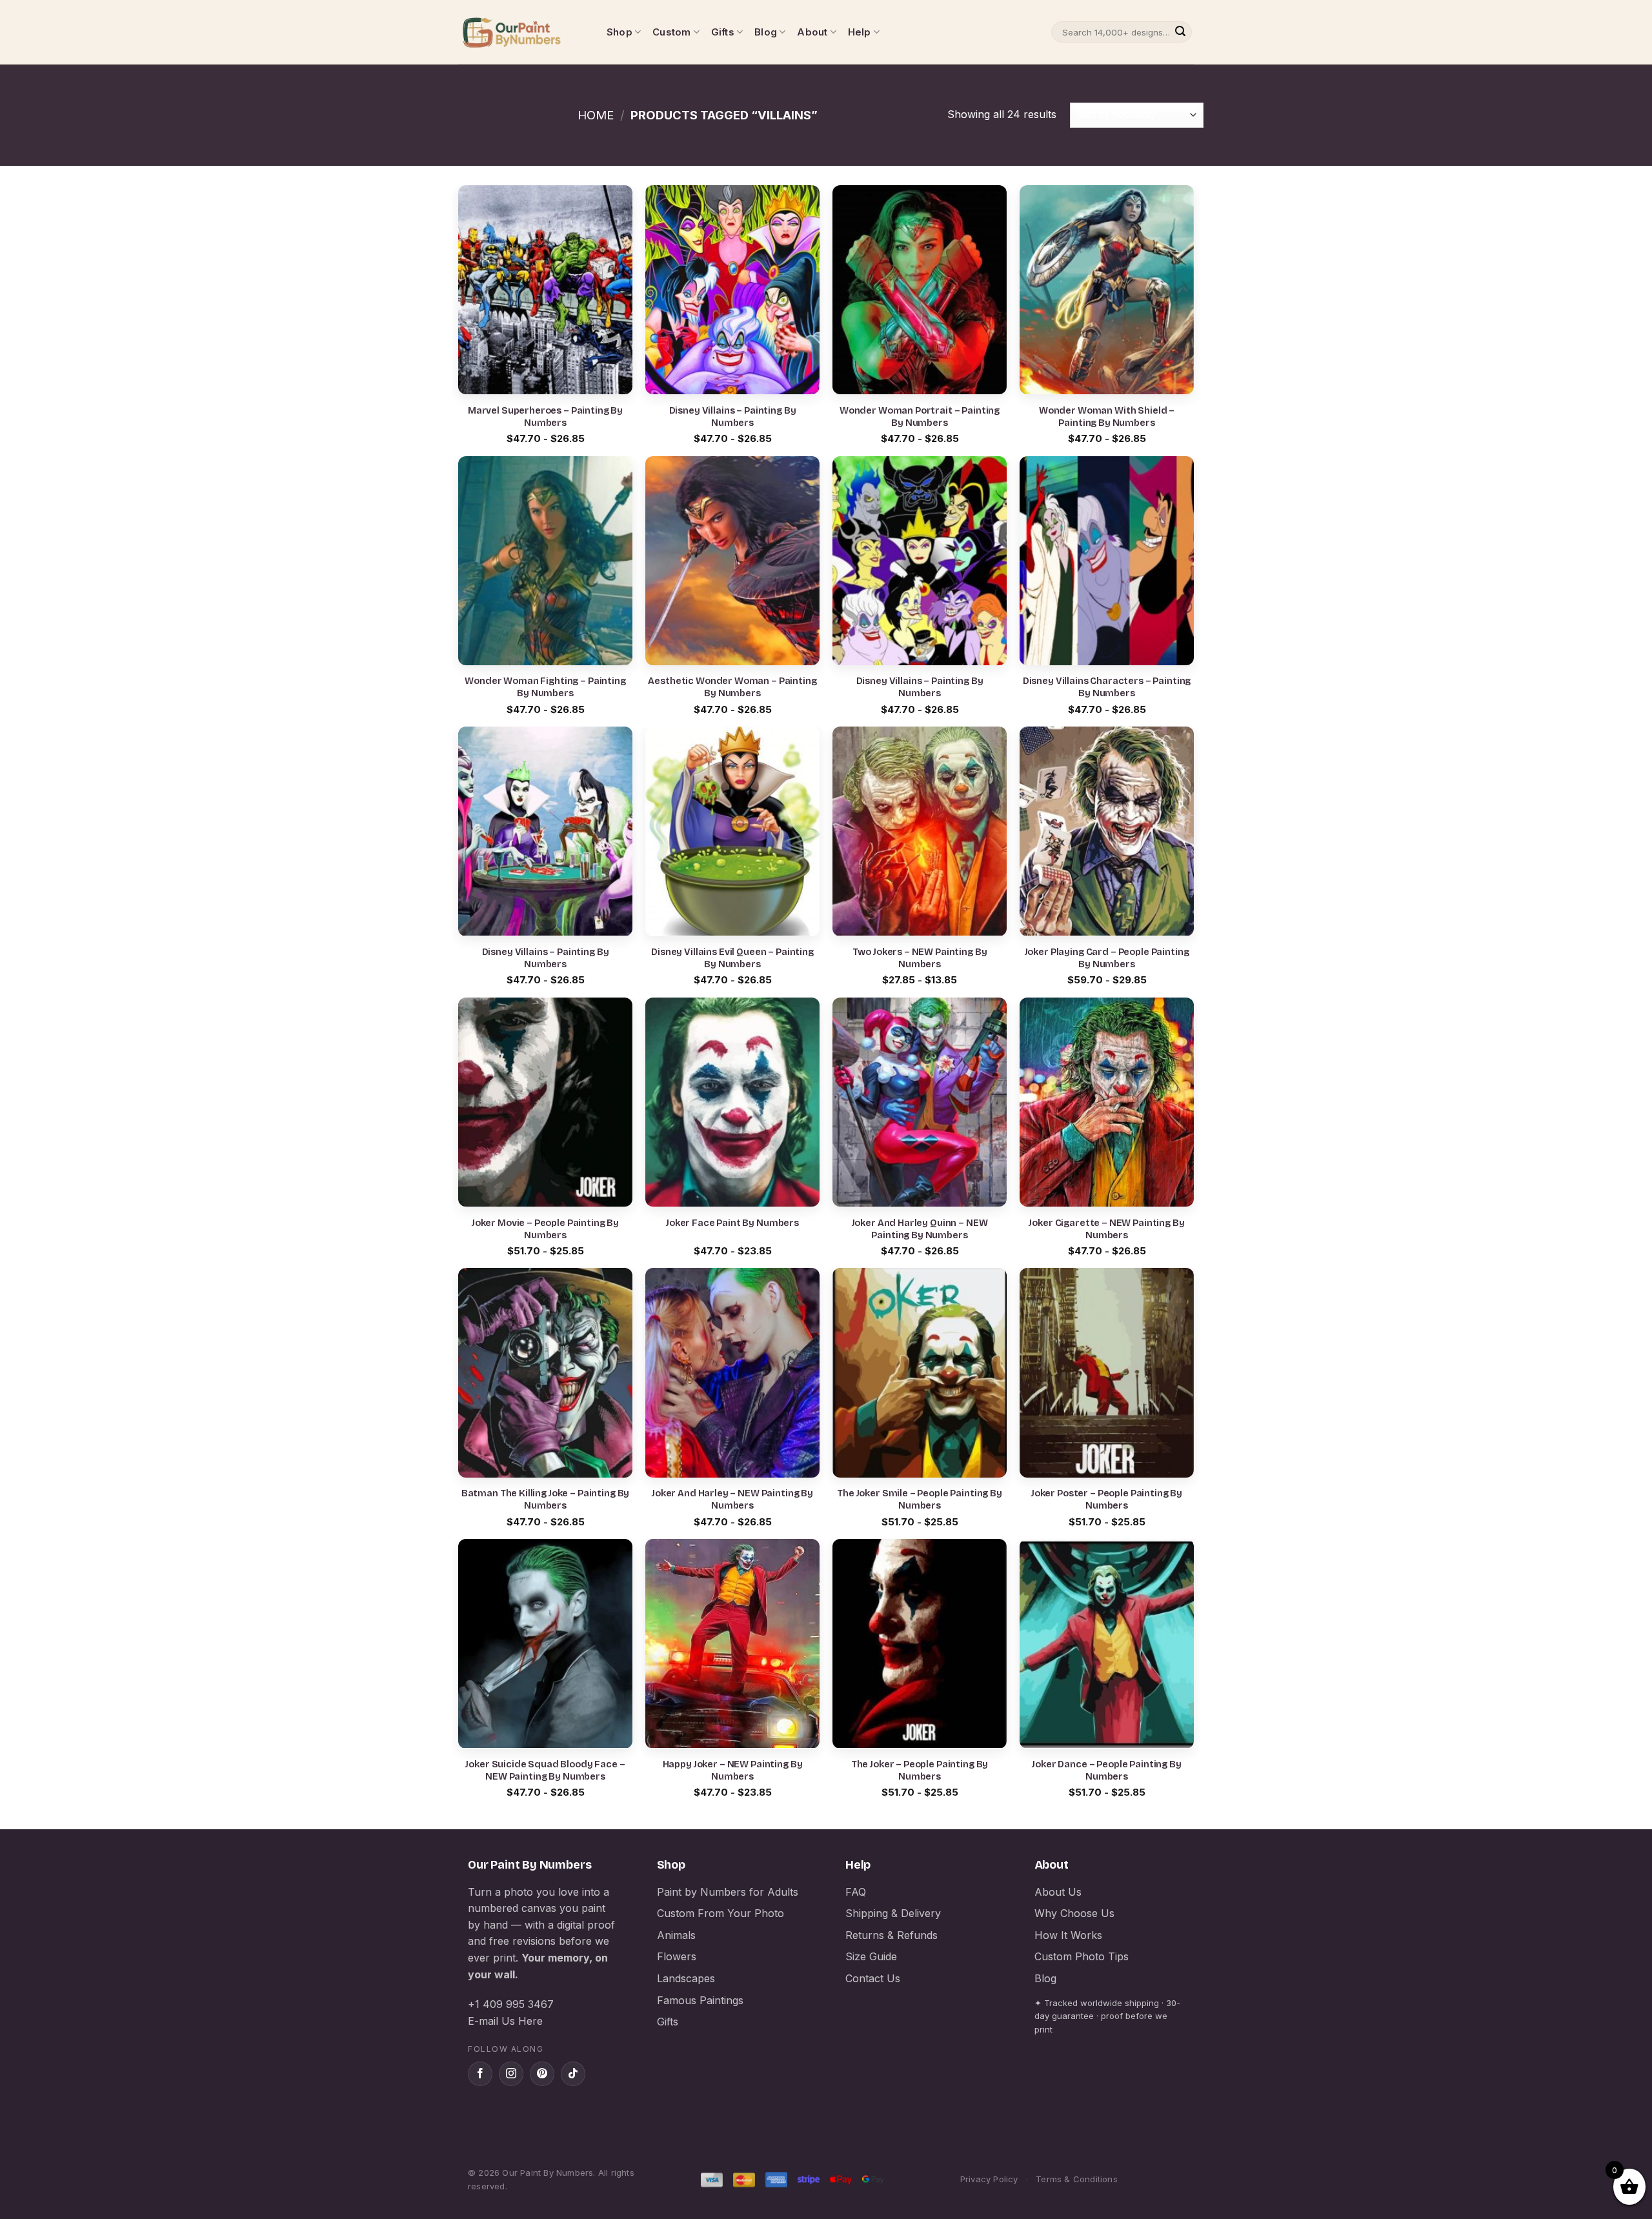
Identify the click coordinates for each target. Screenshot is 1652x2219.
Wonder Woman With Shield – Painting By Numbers (1107, 417)
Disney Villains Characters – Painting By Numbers (1107, 687)
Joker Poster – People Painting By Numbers (1107, 1500)
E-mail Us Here (505, 2021)
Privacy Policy (989, 2179)
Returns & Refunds (891, 1935)
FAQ (856, 1892)
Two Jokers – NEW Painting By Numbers (920, 958)
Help (860, 32)
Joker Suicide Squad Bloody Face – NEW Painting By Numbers (545, 1771)
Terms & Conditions (1077, 2179)
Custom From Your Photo (720, 1913)
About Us (1058, 1892)
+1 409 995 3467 (511, 2004)
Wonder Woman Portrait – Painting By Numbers (920, 417)
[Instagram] (511, 2074)
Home (596, 115)
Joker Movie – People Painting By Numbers (545, 1229)
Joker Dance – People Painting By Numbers (1106, 1771)
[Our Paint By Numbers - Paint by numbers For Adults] (523, 32)
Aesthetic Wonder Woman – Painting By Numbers (732, 687)
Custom (671, 32)
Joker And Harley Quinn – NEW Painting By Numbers (920, 1229)
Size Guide (871, 1956)
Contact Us (873, 1978)
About (812, 32)
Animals (676, 1935)
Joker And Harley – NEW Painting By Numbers (732, 1500)
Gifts (723, 32)
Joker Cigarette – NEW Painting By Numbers (1106, 1229)
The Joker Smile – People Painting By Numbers (920, 1500)
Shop (619, 32)
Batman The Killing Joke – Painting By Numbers (546, 1500)
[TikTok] (573, 2074)
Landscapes (686, 1978)
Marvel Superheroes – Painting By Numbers (545, 417)
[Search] (1180, 32)
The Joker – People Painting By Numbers (920, 1771)
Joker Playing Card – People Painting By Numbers (1107, 958)
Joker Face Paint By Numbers (732, 1223)
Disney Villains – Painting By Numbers (733, 417)
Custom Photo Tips (1082, 1956)
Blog (766, 32)
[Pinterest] (542, 2074)
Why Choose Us (1074, 1913)
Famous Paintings (700, 2000)
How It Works (1068, 1935)
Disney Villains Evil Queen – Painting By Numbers (732, 958)
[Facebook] (480, 2074)
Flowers (677, 1956)
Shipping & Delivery (893, 1913)
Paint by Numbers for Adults (728, 1892)
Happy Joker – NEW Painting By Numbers (733, 1771)
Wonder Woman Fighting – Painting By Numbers (545, 687)
